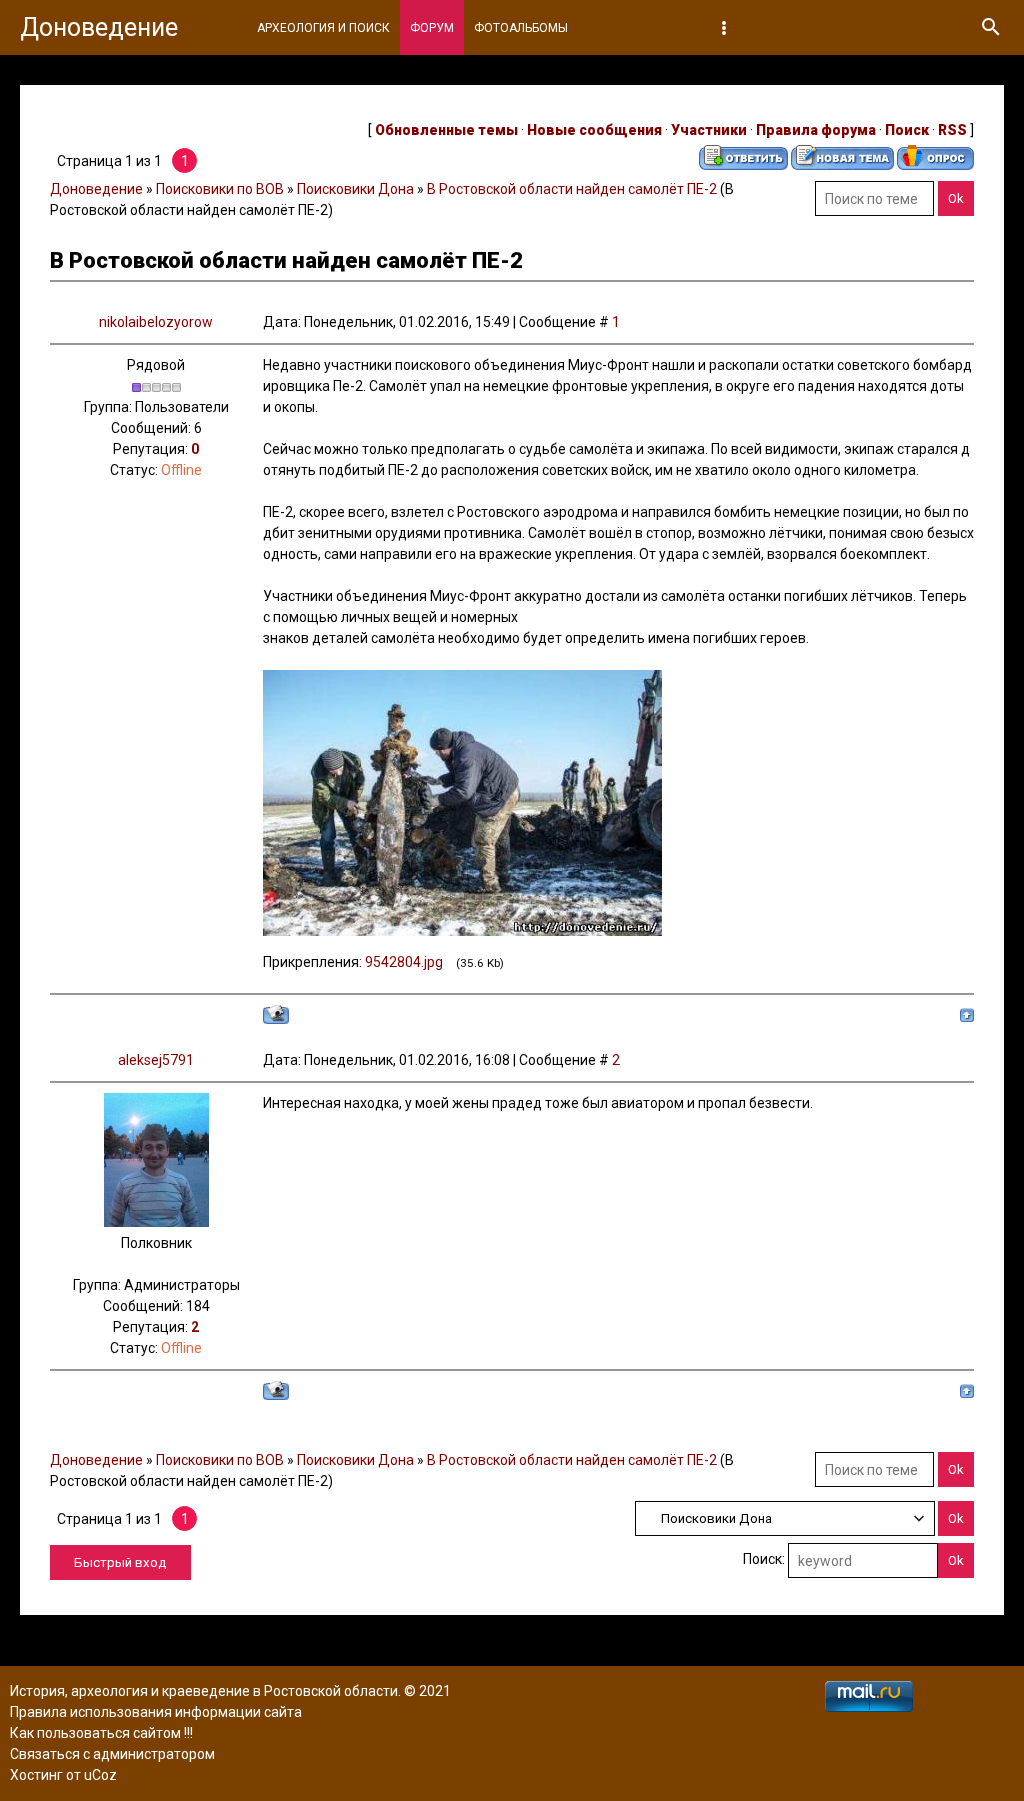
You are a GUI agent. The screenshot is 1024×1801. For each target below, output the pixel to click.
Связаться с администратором (112, 1754)
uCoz (100, 1775)
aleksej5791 (156, 1060)
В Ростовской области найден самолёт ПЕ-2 (572, 189)
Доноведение (99, 27)
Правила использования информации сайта (156, 1712)
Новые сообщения (594, 130)
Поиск (907, 130)
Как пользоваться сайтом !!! (101, 1733)
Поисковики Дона (355, 189)
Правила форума (816, 130)
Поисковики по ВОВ (220, 189)
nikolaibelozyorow (156, 322)
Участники (709, 130)
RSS (952, 130)
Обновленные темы (446, 130)
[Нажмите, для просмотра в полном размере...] (462, 931)
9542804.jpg (404, 962)
